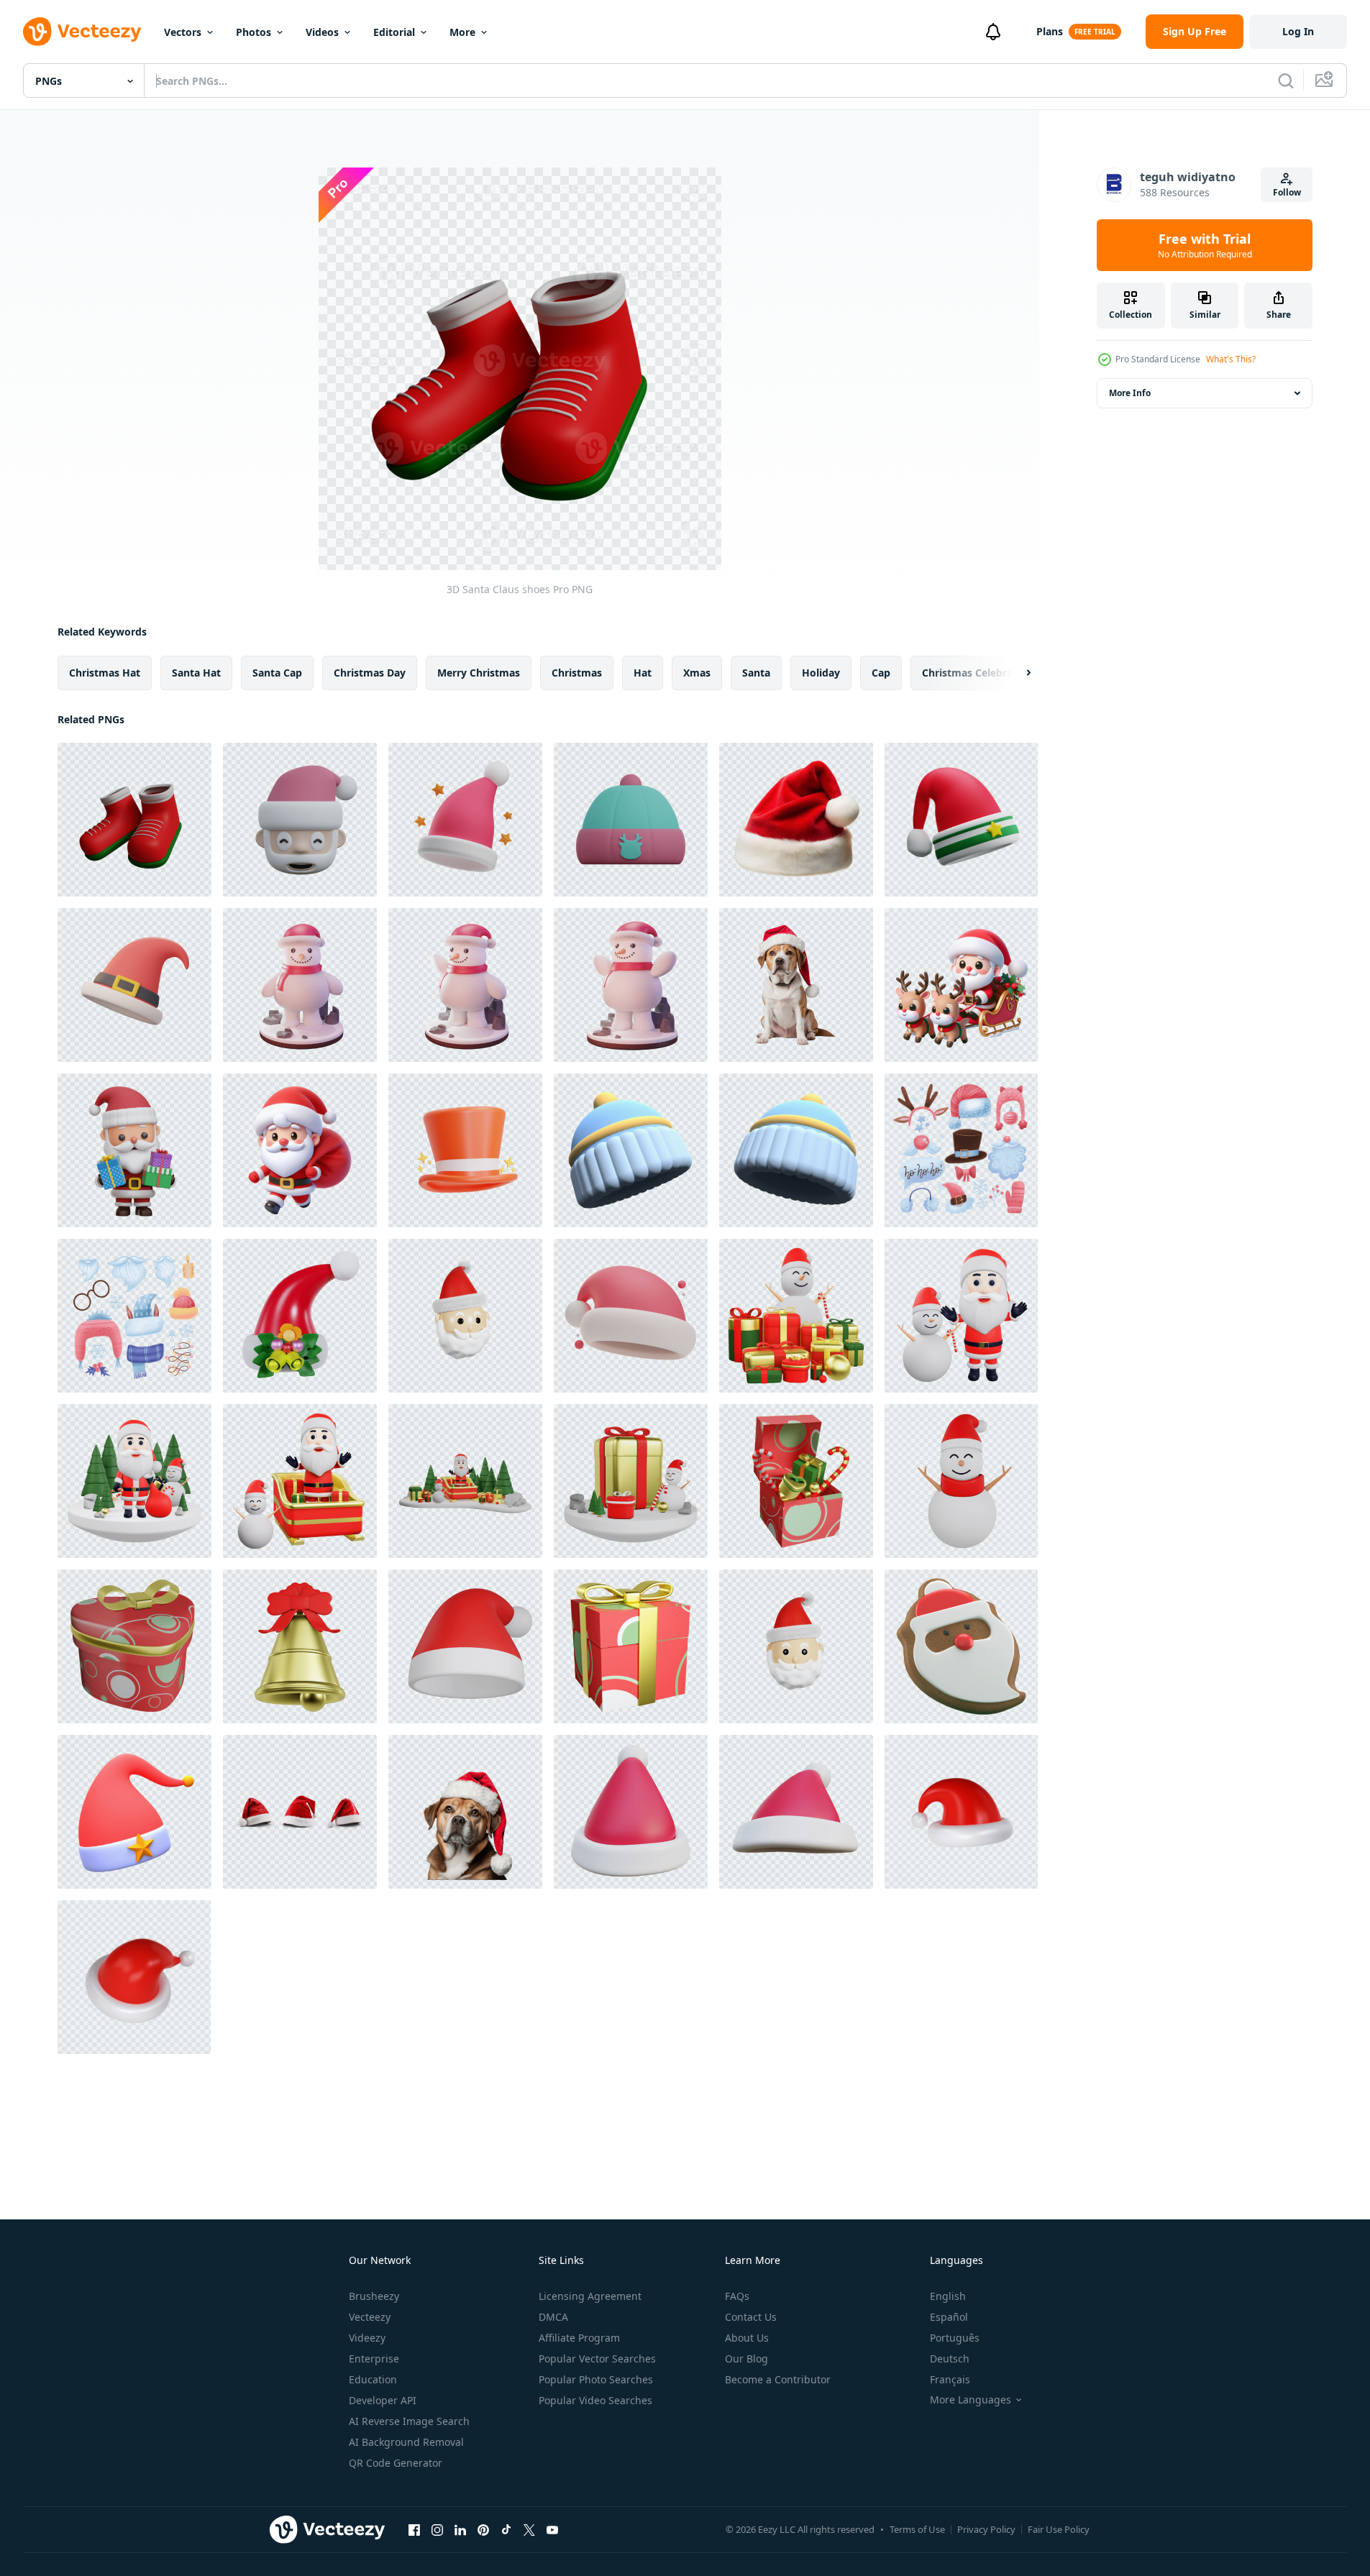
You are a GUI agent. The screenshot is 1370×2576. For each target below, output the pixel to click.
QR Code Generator (396, 2463)
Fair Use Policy (1059, 2529)
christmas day (370, 673)
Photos (254, 32)
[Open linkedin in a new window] (460, 2529)
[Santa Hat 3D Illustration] (465, 820)
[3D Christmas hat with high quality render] (465, 1646)
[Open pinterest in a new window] (483, 2529)
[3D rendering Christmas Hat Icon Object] (961, 820)
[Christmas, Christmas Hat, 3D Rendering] (465, 1150)
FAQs (737, 2296)
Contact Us (751, 2317)
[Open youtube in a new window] (552, 2529)
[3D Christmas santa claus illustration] (465, 1481)
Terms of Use (917, 2529)
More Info (1130, 393)
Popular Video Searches (595, 2400)
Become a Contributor (778, 2379)
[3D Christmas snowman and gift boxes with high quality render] (796, 1316)
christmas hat (105, 673)
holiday (821, 673)
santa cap (277, 673)
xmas (697, 673)
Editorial (394, 32)
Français (950, 2379)
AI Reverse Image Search (409, 2421)
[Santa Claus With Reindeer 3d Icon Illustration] (961, 985)
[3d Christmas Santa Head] (465, 1316)
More (462, 32)
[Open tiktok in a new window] (506, 2529)
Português (955, 2338)
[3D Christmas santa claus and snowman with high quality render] (961, 1316)
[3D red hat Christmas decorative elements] (134, 985)
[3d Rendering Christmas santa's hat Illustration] (631, 1316)
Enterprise (374, 2359)
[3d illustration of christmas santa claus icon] (300, 820)
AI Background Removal (406, 2442)
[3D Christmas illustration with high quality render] (134, 1481)
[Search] (1286, 81)
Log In (1298, 31)
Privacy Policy (986, 2529)
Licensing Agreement (590, 2296)
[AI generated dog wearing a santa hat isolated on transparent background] (796, 985)
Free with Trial (1205, 245)
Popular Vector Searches (597, 2359)
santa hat (196, 673)
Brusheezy (374, 2296)
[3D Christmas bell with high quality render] (300, 1646)
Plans (1050, 31)
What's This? (1231, 359)
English (948, 2296)
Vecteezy (370, 2317)
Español (949, 2317)
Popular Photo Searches (596, 2379)
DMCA (553, 2317)
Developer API (383, 2400)
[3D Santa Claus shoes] (134, 820)
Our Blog (746, 2359)
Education (373, 2379)
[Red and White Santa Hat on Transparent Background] (796, 820)
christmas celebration (977, 673)
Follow (1287, 192)
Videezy (367, 2338)
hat (643, 673)
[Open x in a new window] (529, 2529)
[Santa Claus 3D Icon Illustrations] (134, 1150)
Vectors (183, 32)
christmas (577, 673)
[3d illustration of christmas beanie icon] (631, 820)
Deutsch (950, 2359)
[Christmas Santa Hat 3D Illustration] (300, 1316)
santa (756, 673)
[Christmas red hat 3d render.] (631, 1812)
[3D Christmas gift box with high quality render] (631, 1481)
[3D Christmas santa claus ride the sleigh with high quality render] (300, 1481)
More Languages (971, 2400)
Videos (322, 32)
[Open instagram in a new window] (437, 2529)
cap (881, 673)
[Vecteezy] (82, 32)
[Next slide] (1016, 673)
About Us (747, 2338)
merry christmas (479, 673)
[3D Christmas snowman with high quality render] (961, 1481)
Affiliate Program (579, 2338)
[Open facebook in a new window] (414, 2529)
